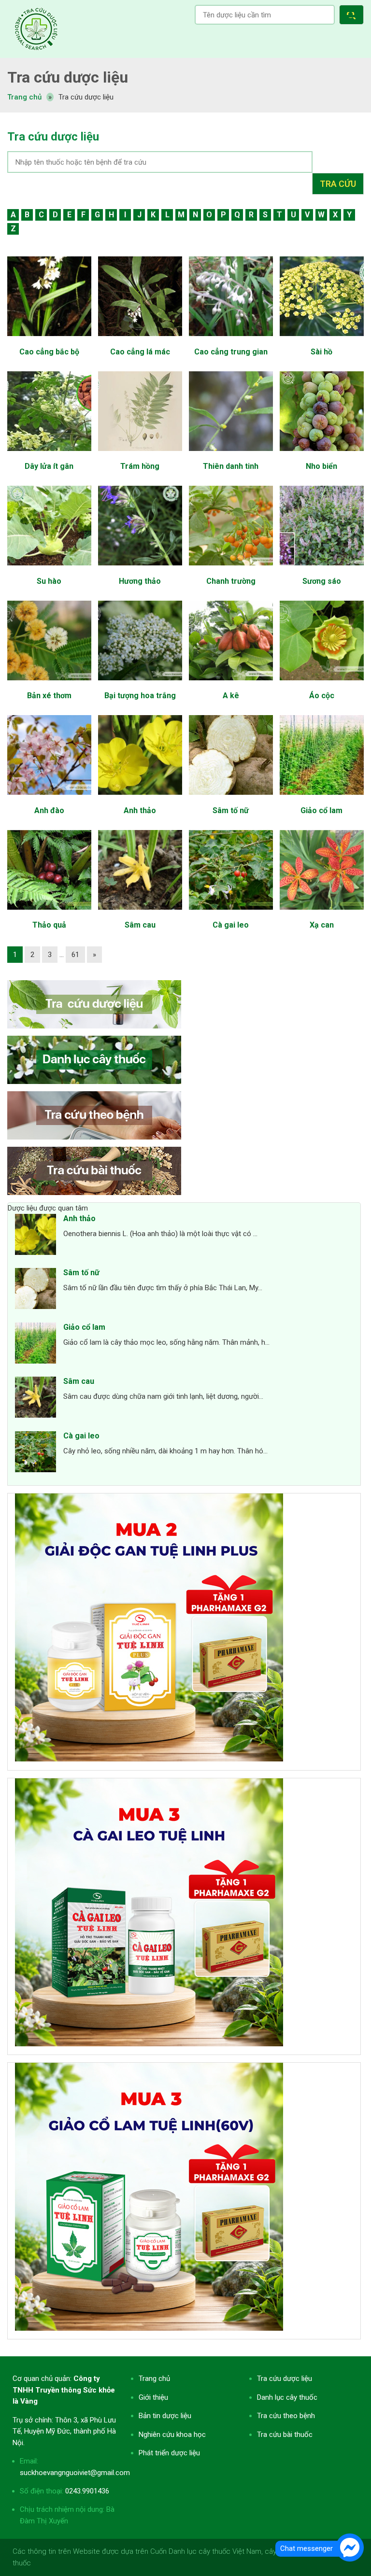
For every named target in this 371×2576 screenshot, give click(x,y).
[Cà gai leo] (231, 915)
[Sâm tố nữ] (231, 800)
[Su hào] (49, 570)
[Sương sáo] (321, 570)
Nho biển (321, 466)
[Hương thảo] (140, 570)
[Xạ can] (321, 915)
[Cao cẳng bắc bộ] (49, 341)
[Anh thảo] (140, 800)
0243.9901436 (87, 2491)
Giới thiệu (153, 2397)
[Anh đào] (49, 800)
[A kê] (231, 685)
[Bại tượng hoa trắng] (140, 685)
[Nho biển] (321, 456)
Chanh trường (231, 581)
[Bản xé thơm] (49, 685)
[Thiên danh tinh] (231, 456)
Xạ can (322, 925)
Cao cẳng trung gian (231, 352)
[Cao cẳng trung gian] (231, 341)
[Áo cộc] (321, 685)
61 (75, 955)
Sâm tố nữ (231, 810)
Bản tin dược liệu (165, 2416)
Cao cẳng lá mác (140, 352)
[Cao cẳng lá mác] (140, 341)
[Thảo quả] (49, 915)
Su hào (49, 581)
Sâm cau (140, 925)
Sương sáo (322, 581)
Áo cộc (322, 696)
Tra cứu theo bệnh (286, 2416)
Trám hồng (140, 466)
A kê (231, 696)
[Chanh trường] (231, 570)
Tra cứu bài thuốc (285, 2435)
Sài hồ (321, 352)
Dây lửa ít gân (49, 466)
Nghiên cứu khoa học (172, 2435)
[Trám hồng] (140, 456)
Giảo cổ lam (321, 810)
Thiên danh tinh (231, 466)
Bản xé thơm (49, 696)
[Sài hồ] (321, 341)
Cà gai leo (231, 925)
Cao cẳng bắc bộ (49, 352)
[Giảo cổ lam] (321, 800)
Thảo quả (49, 925)
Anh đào (49, 810)
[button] (353, 16)
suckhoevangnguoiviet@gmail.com (75, 2473)
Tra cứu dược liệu (36, 29)
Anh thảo (140, 810)
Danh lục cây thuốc (287, 2397)
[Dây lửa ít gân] (49, 456)
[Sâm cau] (140, 915)
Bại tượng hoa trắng (140, 696)
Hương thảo (140, 581)
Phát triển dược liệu (169, 2453)
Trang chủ (154, 2379)
